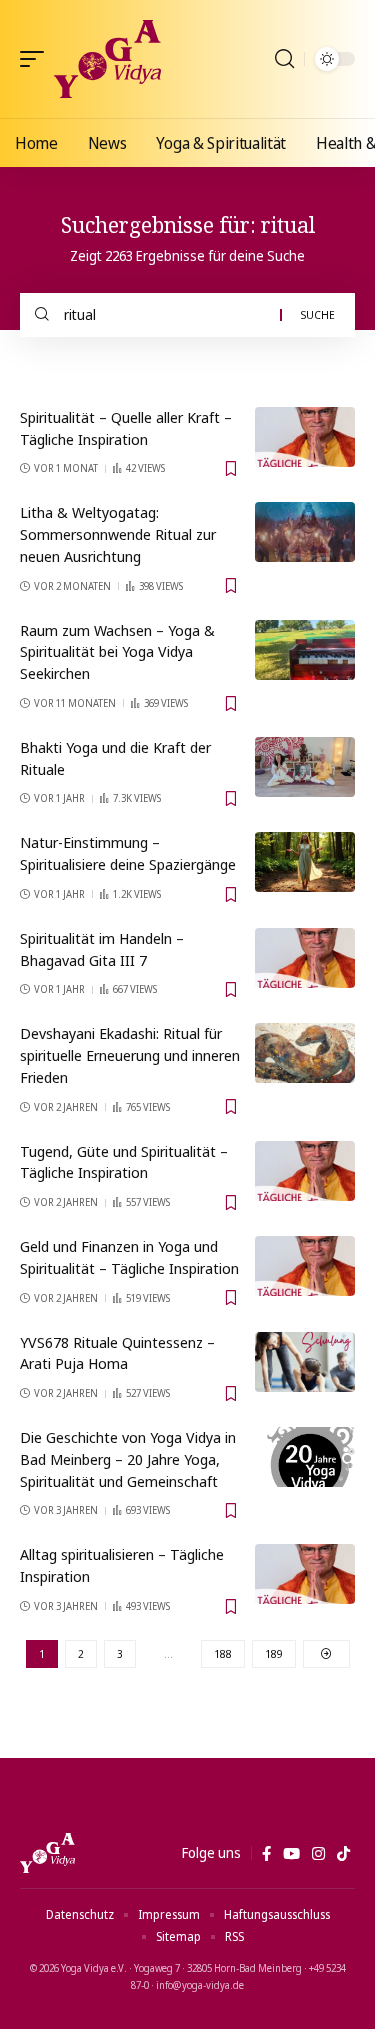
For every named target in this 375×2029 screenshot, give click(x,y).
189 (274, 1653)
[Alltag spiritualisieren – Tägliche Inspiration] (305, 1574)
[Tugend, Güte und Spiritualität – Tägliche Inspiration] (305, 1171)
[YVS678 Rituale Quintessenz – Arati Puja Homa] (305, 1362)
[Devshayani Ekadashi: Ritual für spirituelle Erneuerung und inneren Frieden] (305, 1053)
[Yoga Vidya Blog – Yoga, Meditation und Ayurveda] (47, 1853)
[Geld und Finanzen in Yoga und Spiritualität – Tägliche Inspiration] (305, 1266)
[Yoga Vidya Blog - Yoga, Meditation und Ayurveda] (107, 59)
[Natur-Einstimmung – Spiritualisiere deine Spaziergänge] (305, 862)
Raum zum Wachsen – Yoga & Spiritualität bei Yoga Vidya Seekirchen (117, 652)
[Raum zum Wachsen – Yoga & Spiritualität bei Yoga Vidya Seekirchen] (305, 650)
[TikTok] (343, 1854)
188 (223, 1653)
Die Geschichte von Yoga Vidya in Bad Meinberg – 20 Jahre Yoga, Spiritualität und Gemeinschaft (128, 1459)
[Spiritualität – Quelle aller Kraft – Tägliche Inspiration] (305, 437)
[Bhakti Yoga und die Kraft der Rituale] (305, 767)
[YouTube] (291, 1854)
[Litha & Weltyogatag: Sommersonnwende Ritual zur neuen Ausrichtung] (305, 532)
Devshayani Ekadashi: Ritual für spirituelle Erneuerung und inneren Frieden (130, 1055)
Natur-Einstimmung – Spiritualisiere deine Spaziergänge (128, 853)
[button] (37, 59)
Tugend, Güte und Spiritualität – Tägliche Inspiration (124, 1162)
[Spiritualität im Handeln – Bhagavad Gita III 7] (305, 958)
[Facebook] (266, 1854)
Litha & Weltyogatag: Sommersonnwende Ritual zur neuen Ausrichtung (118, 534)
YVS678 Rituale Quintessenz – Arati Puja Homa (117, 1353)
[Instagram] (318, 1854)
